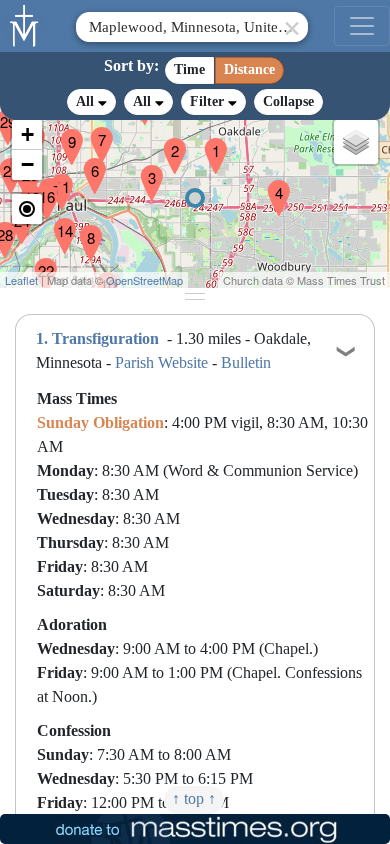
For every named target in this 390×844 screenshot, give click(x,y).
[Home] (25, 24)
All (87, 101)
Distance (249, 69)
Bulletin (246, 362)
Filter (209, 101)
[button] (208, 143)
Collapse (288, 101)
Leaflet (21, 280)
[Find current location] (27, 209)
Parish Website (161, 362)
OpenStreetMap (144, 280)
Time (189, 69)
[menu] (362, 26)
